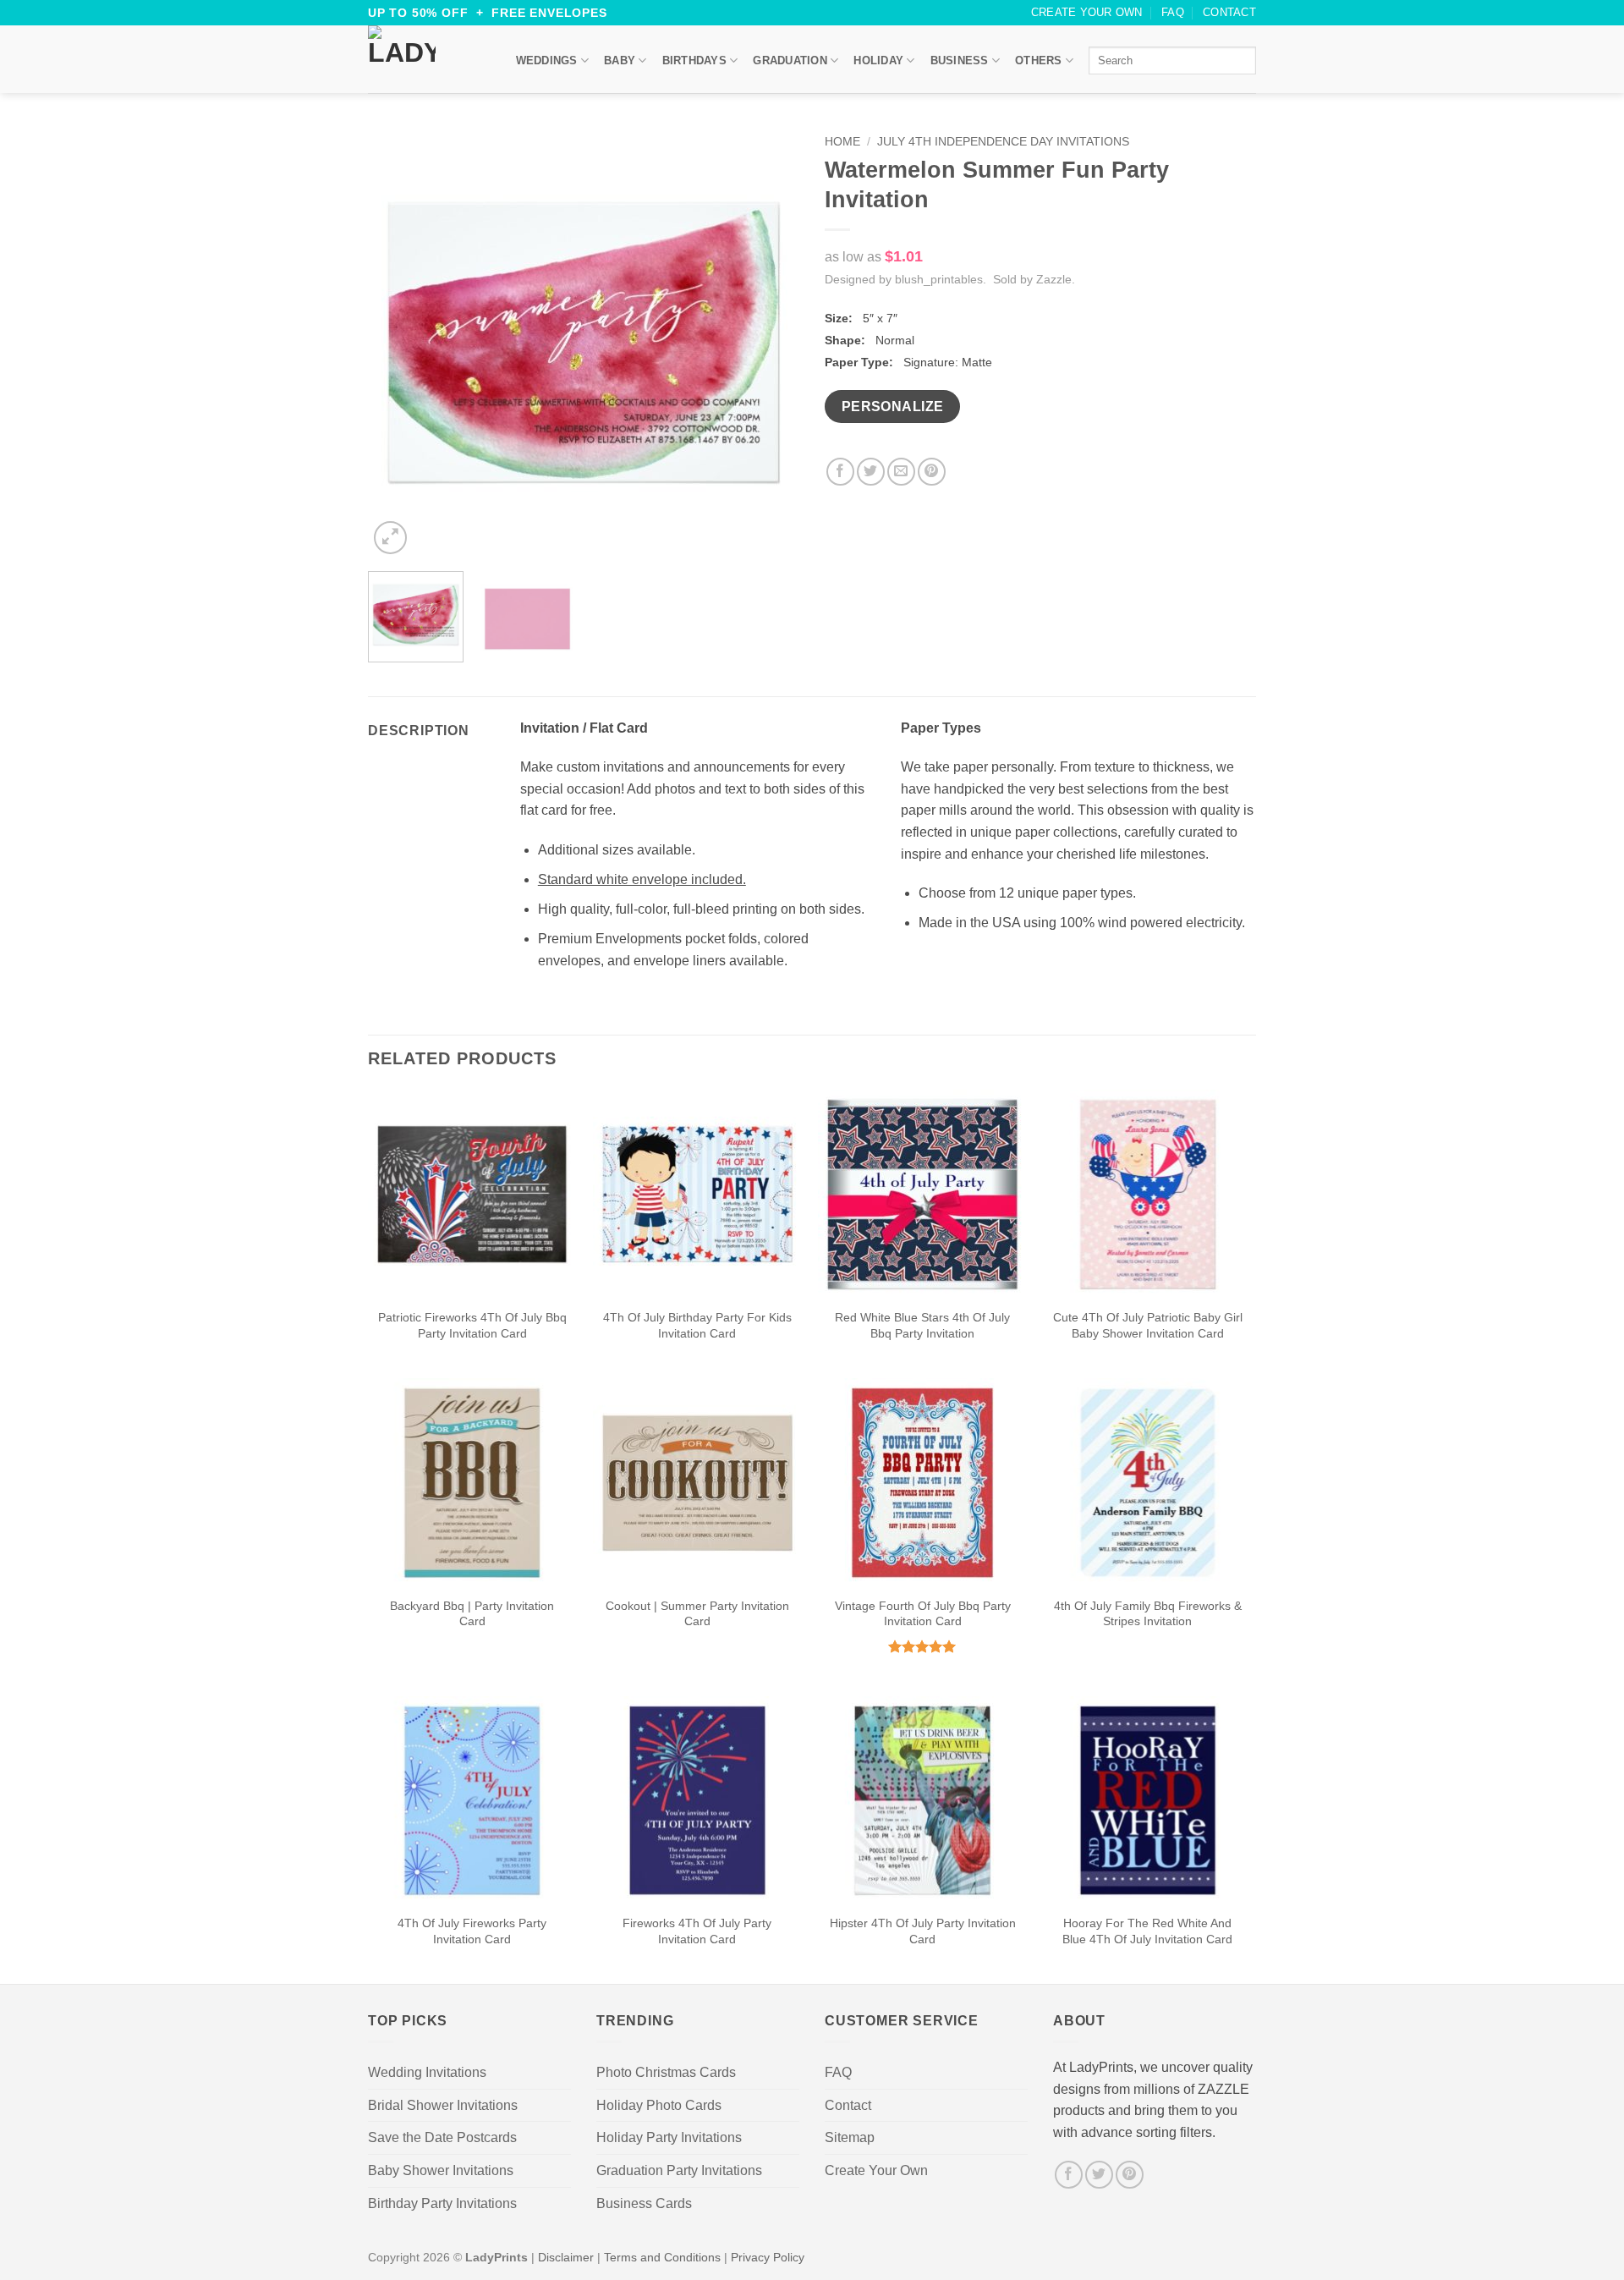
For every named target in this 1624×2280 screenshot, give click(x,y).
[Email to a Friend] (901, 472)
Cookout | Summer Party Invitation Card (697, 1614)
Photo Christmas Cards (666, 2072)
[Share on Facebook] (840, 472)
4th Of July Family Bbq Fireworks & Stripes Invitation (1148, 1614)
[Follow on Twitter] (1099, 2175)
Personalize (893, 407)
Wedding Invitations (427, 2072)
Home (842, 142)
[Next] (770, 343)
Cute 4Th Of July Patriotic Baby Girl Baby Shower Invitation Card (1148, 1325)
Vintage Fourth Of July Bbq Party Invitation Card (923, 1614)
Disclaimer (566, 2257)
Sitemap (850, 2137)
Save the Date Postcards (442, 2137)
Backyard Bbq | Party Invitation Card (472, 1614)
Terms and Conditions (662, 2257)
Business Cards (644, 2203)
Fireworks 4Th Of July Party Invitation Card (697, 1931)
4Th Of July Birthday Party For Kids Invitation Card (697, 1325)
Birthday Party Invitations (442, 2203)
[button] (390, 538)
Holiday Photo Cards (659, 2105)
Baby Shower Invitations (441, 2170)
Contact (1229, 12)
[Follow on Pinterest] (1130, 2175)
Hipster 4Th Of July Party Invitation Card (923, 1931)
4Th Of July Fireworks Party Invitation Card (472, 1931)
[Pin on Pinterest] (932, 472)
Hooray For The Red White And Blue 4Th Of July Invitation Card (1147, 1931)
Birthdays (694, 60)
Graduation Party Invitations (679, 2170)
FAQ (1173, 12)
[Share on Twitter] (871, 472)
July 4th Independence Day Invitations (1003, 142)
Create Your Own (1087, 12)
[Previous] (398, 343)
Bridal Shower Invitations (443, 2105)
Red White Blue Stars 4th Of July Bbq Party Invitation (922, 1325)
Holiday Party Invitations (669, 2137)
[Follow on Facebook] (1069, 2175)
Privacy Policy (768, 2257)
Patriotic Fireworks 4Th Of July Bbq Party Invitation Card (472, 1325)
